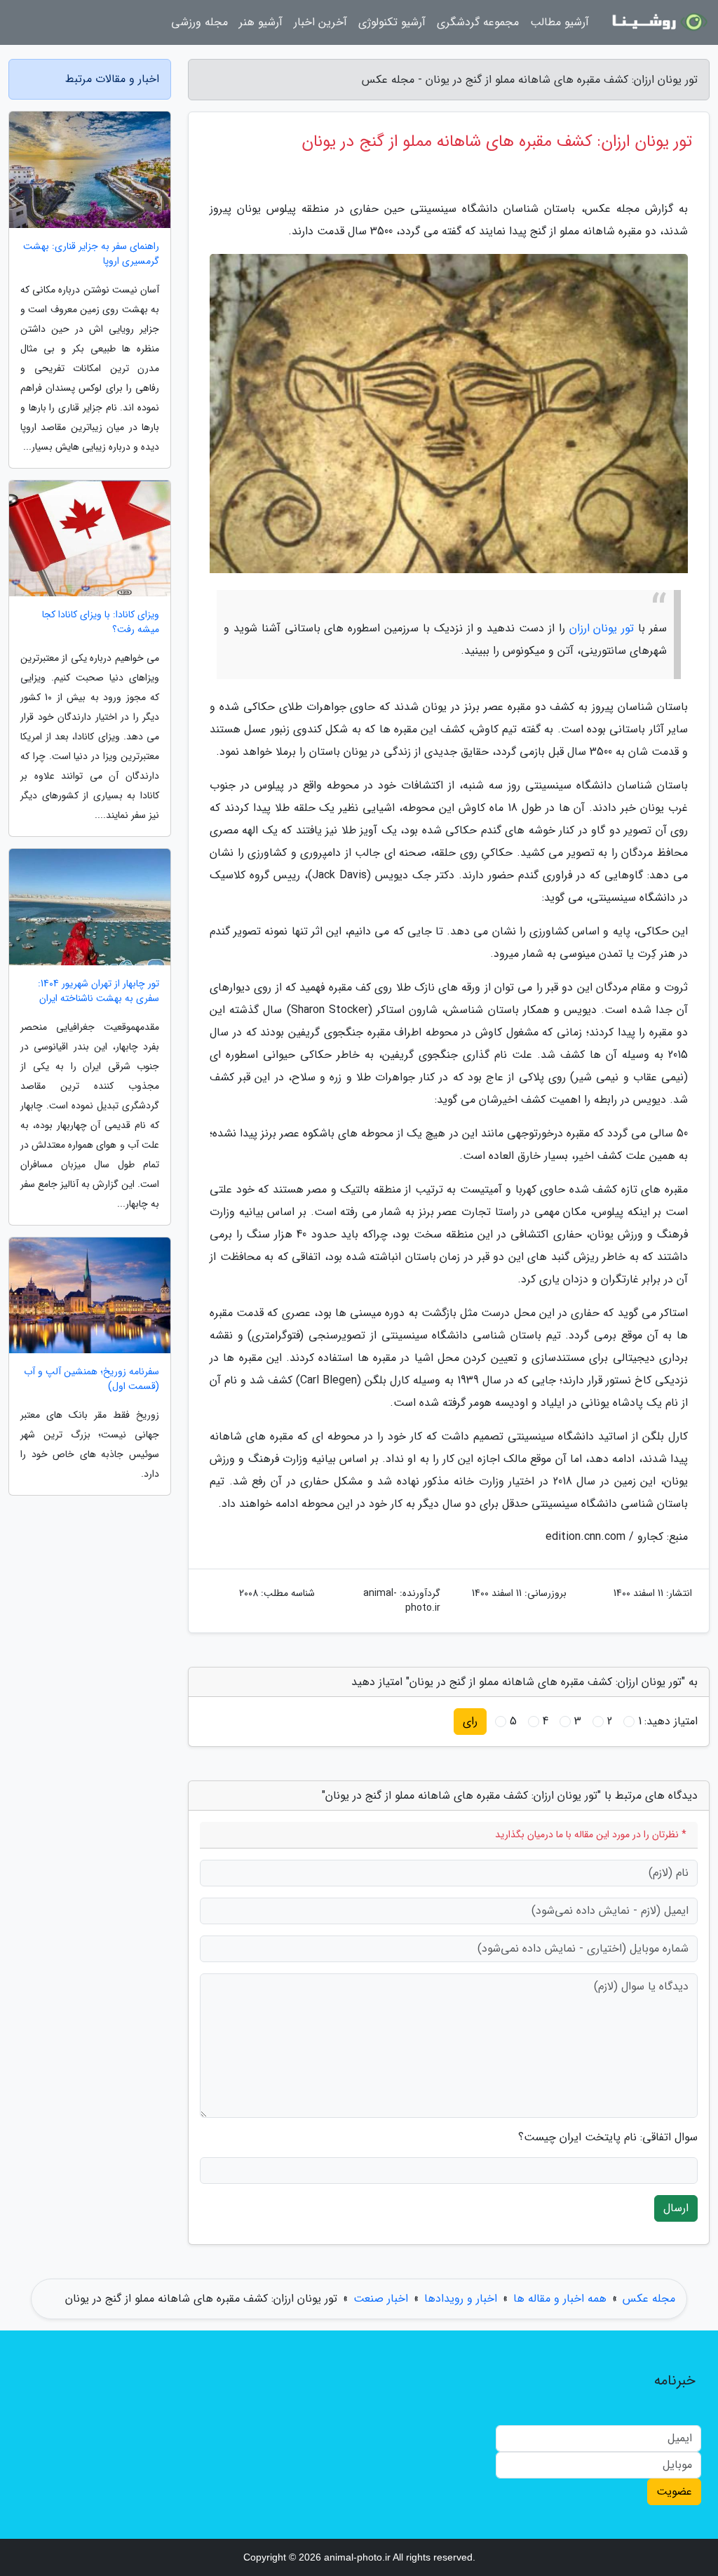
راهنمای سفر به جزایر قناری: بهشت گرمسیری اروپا (91, 254)
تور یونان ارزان (602, 628)
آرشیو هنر (261, 22)
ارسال (676, 2208)
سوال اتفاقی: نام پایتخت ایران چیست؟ (608, 2138)
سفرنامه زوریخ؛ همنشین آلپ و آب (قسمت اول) (92, 1379)
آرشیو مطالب (560, 22)
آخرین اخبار (320, 22)
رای (470, 1721)
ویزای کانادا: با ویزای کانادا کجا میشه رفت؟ (101, 622)
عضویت (674, 2491)
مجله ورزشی (199, 22)
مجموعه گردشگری (478, 22)
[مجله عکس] (658, 22)
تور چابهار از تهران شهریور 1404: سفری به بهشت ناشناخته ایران (99, 991)
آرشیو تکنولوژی (392, 22)
